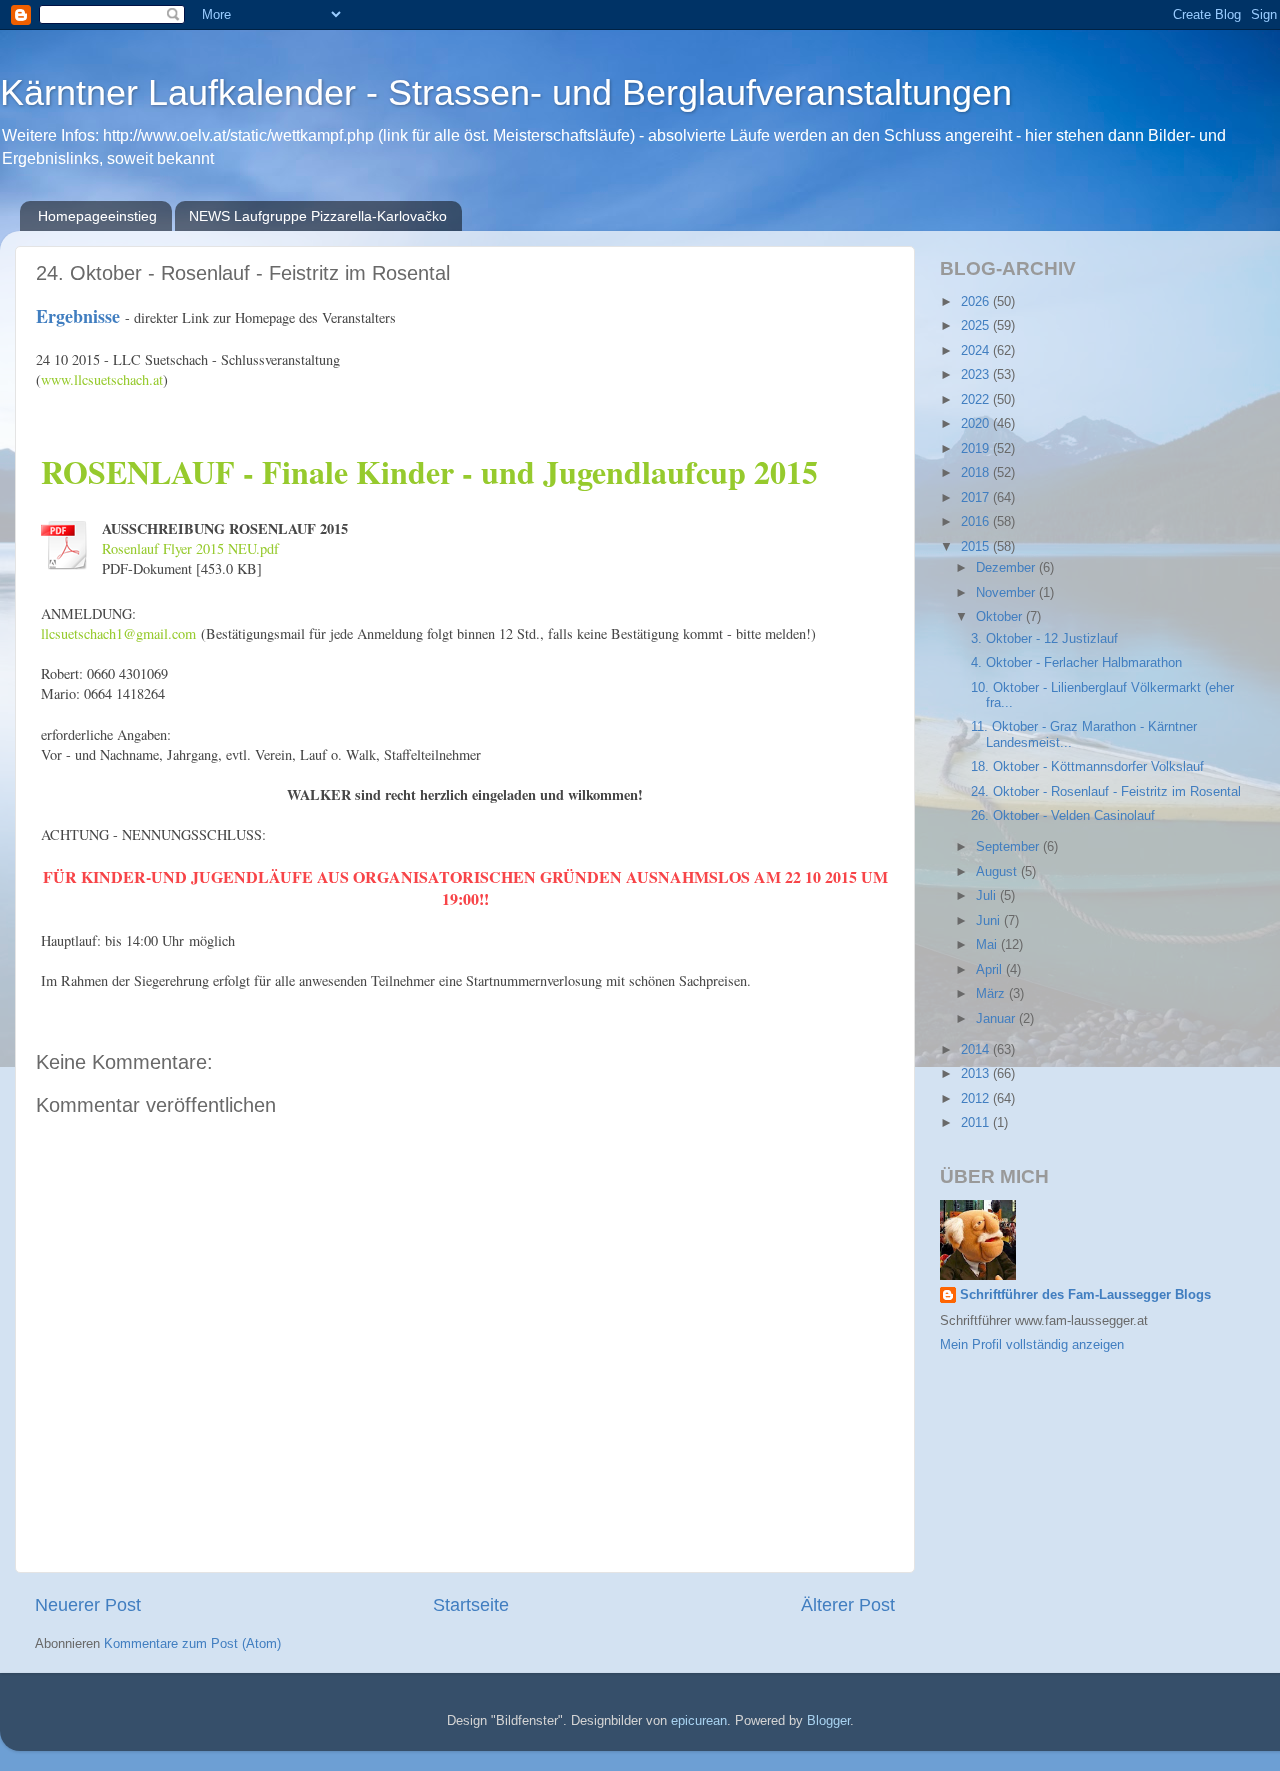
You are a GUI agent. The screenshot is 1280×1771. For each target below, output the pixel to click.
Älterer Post (848, 1605)
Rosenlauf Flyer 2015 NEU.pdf (190, 548)
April (991, 970)
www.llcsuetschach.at (102, 379)
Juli (988, 896)
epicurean (699, 1721)
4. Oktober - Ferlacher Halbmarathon (1076, 663)
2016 (977, 522)
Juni (990, 921)
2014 (977, 1050)
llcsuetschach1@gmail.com (118, 633)
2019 (977, 449)
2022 (977, 400)
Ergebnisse (80, 316)
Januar (997, 1019)
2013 (977, 1074)
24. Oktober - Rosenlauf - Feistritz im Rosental (1106, 792)
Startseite (471, 1605)
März (992, 994)
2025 (977, 326)
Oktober (1001, 617)
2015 (977, 547)
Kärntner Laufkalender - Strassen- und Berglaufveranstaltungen (506, 92)
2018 (977, 473)
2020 (977, 424)
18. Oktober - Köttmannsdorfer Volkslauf (1087, 767)
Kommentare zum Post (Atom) (192, 1644)
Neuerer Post (88, 1605)
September (1009, 847)
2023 (977, 375)
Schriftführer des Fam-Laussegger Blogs (1085, 1295)
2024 (977, 351)
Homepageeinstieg (97, 216)
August (998, 872)
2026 (977, 302)
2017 (977, 498)
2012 (977, 1099)
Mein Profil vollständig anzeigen (1032, 1345)
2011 (977, 1123)
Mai (988, 945)
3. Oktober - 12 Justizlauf (1044, 639)
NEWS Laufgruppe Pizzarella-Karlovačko (318, 216)
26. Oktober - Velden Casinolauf (1063, 816)
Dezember (1007, 568)
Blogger (828, 1721)
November (1007, 593)
